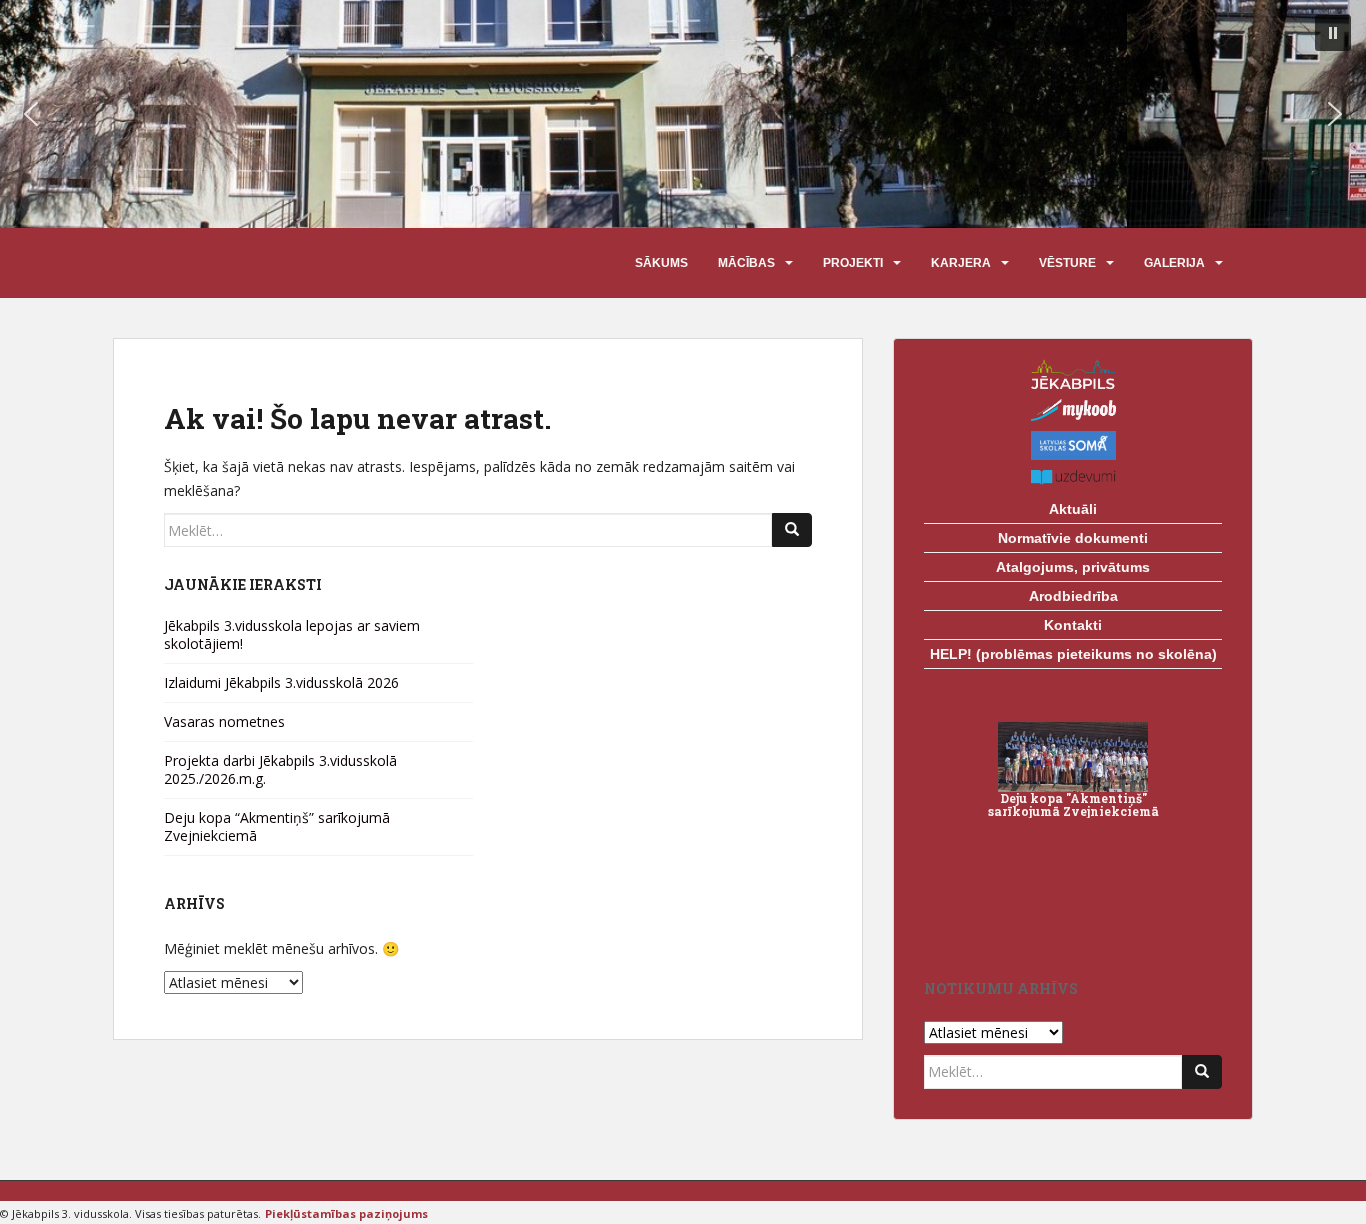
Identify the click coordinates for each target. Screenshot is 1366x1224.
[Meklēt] (792, 530)
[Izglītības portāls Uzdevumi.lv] (1073, 477)
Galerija (1174, 263)
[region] (683, 114)
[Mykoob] (1073, 410)
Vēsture (1067, 263)
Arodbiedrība (1073, 596)
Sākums (661, 263)
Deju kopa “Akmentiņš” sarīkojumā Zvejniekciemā (277, 826)
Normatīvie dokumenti (1073, 538)
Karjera (961, 263)
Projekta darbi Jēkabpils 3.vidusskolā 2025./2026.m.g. (280, 769)
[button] (1333, 33)
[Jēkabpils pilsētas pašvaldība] (1073, 374)
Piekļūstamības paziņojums (346, 1213)
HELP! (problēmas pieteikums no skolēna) (1073, 654)
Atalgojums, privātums (1073, 567)
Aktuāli (1073, 509)
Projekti (853, 263)
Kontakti (1073, 625)
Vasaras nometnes (224, 721)
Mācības (746, 263)
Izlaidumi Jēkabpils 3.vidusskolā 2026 (281, 682)
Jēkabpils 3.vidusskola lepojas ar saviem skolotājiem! (292, 634)
